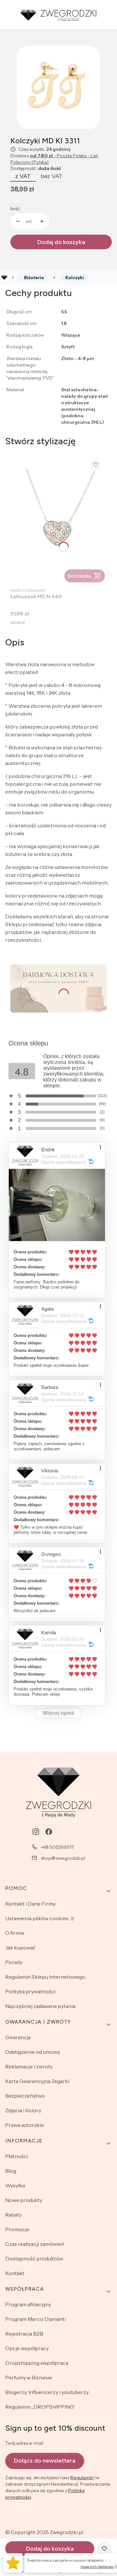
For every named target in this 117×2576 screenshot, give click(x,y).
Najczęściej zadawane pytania (40, 2006)
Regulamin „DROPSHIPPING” (40, 2407)
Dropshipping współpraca (37, 2363)
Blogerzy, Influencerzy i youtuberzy (47, 2392)
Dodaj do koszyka (61, 242)
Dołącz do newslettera (45, 2461)
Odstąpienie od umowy (33, 2052)
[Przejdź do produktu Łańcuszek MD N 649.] (58, 519)
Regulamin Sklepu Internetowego (45, 1977)
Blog (11, 2171)
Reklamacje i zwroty (29, 2066)
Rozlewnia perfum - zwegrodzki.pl (4, 278)
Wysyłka (15, 2185)
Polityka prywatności (30, 1991)
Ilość (15, 209)
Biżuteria (34, 278)
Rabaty (13, 2215)
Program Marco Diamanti (36, 2319)
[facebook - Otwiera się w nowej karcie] (49, 1832)
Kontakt (15, 2273)
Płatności (17, 2156)
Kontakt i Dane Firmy (30, 1904)
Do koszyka (79, 576)
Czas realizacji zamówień (35, 2244)
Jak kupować (20, 1948)
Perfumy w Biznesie (29, 2377)
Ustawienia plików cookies (37, 1918)
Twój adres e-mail (24, 2443)
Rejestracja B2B (24, 2334)
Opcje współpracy (27, 2348)
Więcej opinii (58, 1713)
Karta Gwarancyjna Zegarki (37, 2081)
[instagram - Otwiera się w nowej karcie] (36, 1832)
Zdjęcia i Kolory (23, 2110)
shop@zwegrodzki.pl (63, 1858)
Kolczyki (75, 278)
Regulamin (82, 2478)
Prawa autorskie (25, 2125)
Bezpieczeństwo (25, 2096)
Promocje (17, 2229)
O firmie (15, 1933)
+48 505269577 (57, 1847)
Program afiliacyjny (28, 2304)
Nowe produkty (24, 2200)
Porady (14, 1962)
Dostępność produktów (34, 2259)
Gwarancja (18, 2037)
